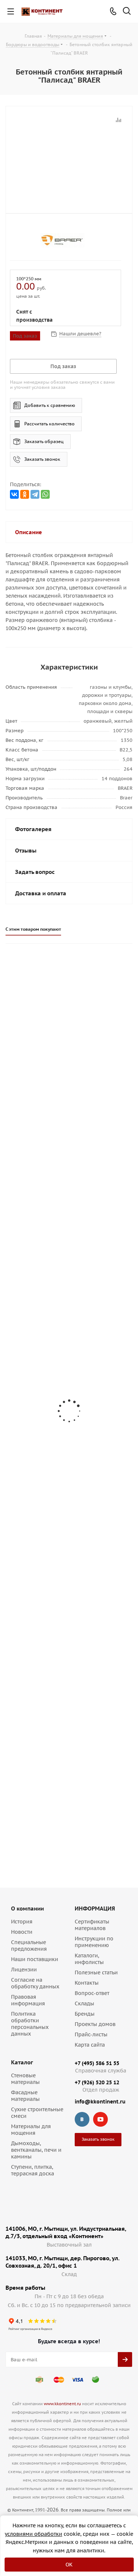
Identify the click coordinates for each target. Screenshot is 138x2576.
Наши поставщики (35, 1959)
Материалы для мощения (31, 2130)
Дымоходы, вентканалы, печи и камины (36, 2150)
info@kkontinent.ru (100, 2102)
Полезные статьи (96, 1972)
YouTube (100, 2119)
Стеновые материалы (25, 2079)
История (22, 1922)
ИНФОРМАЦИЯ (95, 1908)
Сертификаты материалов (92, 1925)
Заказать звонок (42, 459)
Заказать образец (44, 441)
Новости (22, 1932)
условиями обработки (33, 2534)
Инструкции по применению (94, 1942)
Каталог (22, 2062)
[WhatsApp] (45, 494)
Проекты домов (95, 2024)
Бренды (85, 2014)
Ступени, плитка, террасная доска (33, 2170)
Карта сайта (90, 2045)
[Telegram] (35, 494)
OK (69, 2565)
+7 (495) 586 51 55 (97, 2063)
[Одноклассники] (25, 494)
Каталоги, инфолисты (89, 1959)
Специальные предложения (29, 1946)
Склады (84, 2003)
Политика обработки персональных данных (30, 2024)
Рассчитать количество (49, 424)
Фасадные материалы (25, 2096)
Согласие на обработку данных (35, 1983)
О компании (27, 1908)
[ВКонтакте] (14, 494)
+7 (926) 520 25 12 (97, 2082)
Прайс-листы (91, 2034)
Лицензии (24, 1970)
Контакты (87, 1983)
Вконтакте (82, 2119)
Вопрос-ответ (92, 1993)
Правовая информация (28, 2000)
